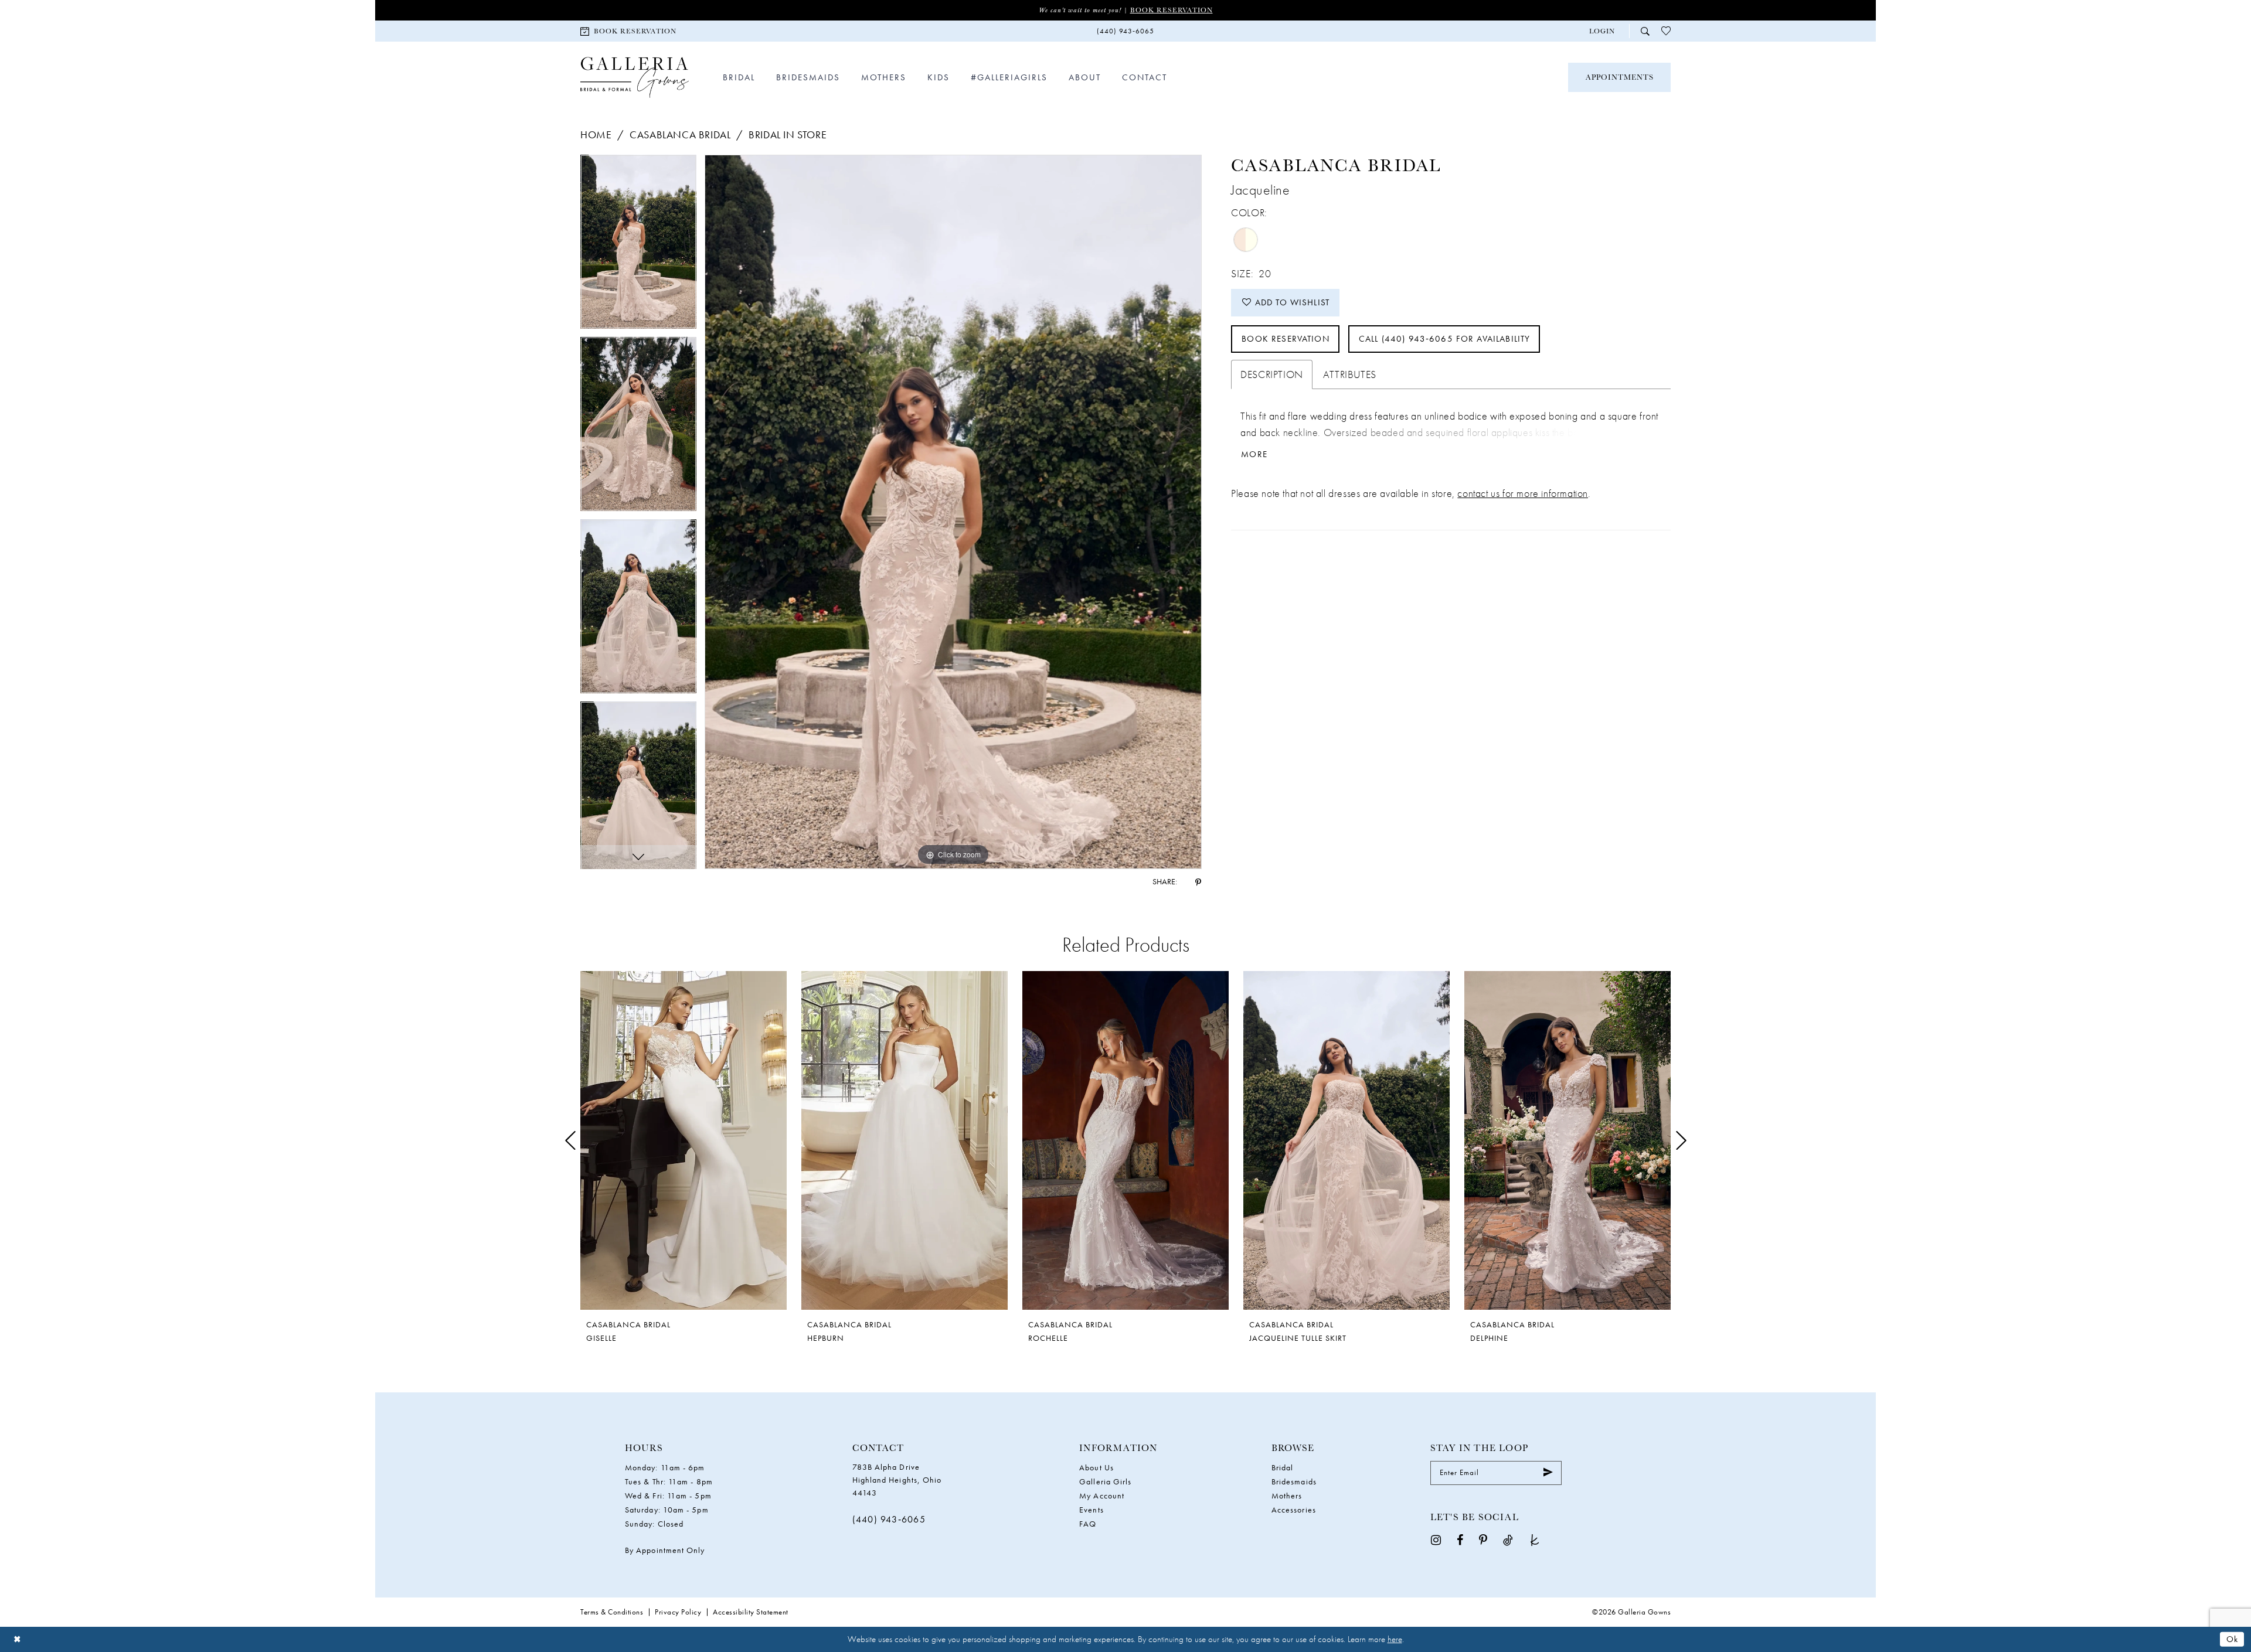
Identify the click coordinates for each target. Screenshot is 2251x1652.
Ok (2232, 1639)
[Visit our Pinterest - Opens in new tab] (1483, 1540)
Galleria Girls (1105, 1481)
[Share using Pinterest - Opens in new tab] (1198, 881)
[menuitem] (628, 31)
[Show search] (1645, 31)
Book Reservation (1172, 10)
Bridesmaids (1294, 1481)
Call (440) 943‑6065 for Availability (1444, 339)
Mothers (1287, 1496)
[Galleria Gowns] (635, 78)
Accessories (1294, 1510)
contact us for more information (1523, 493)
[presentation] (684, 1141)
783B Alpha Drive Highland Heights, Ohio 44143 (897, 1480)
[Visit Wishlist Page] (1666, 31)
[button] (1602, 31)
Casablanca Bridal (680, 134)
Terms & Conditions (612, 1612)
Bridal (1282, 1467)
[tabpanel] (638, 246)
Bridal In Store (788, 134)
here (1395, 1639)
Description (1272, 374)
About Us (1096, 1467)
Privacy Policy (678, 1612)
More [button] (1254, 454)
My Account (1102, 1496)
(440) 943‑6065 (889, 1519)
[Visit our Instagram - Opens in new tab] (1436, 1540)
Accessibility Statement (751, 1612)
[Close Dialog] (17, 1639)
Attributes (1350, 374)
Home (596, 134)
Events (1091, 1510)
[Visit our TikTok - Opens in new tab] (1508, 1540)
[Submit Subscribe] (1548, 1473)
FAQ (1088, 1524)
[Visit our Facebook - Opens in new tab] (1460, 1540)
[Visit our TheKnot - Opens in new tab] (1535, 1540)
